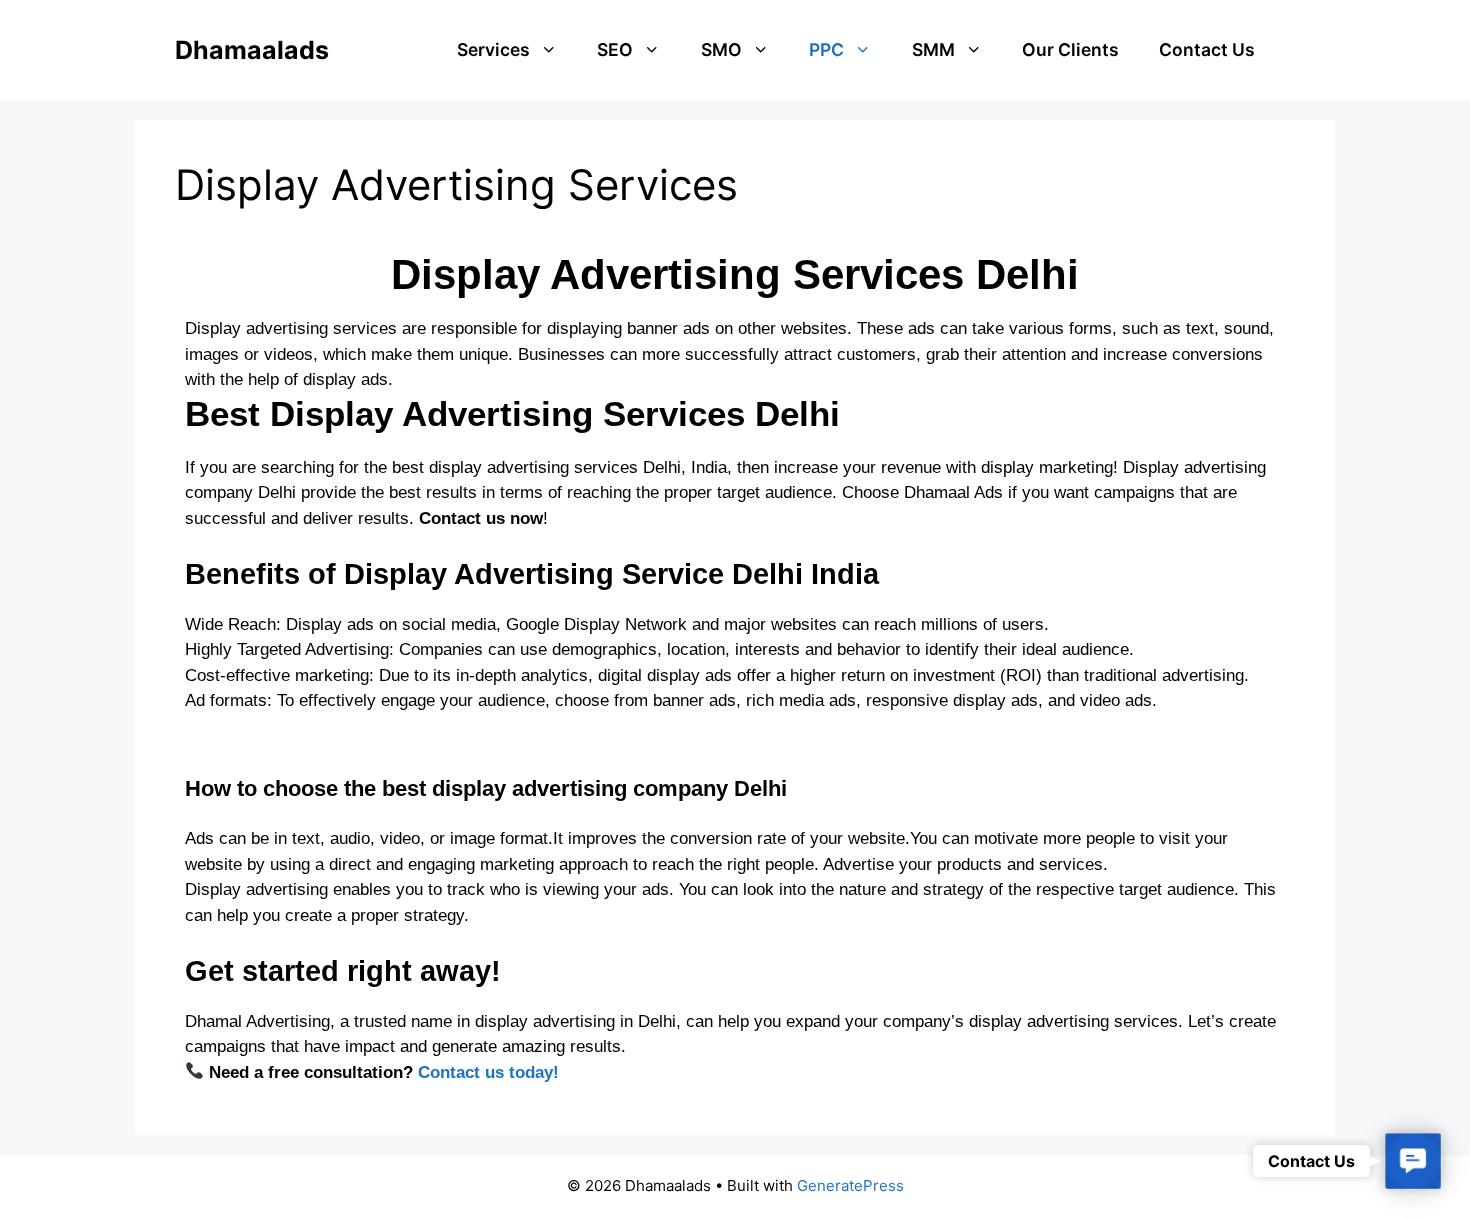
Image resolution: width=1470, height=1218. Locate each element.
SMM (933, 49)
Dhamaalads (252, 50)
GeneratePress (850, 1185)
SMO (721, 49)
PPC (826, 49)
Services (493, 49)
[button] (1413, 1161)
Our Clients (1070, 49)
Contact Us (1207, 49)
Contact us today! (488, 1072)
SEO (615, 49)
